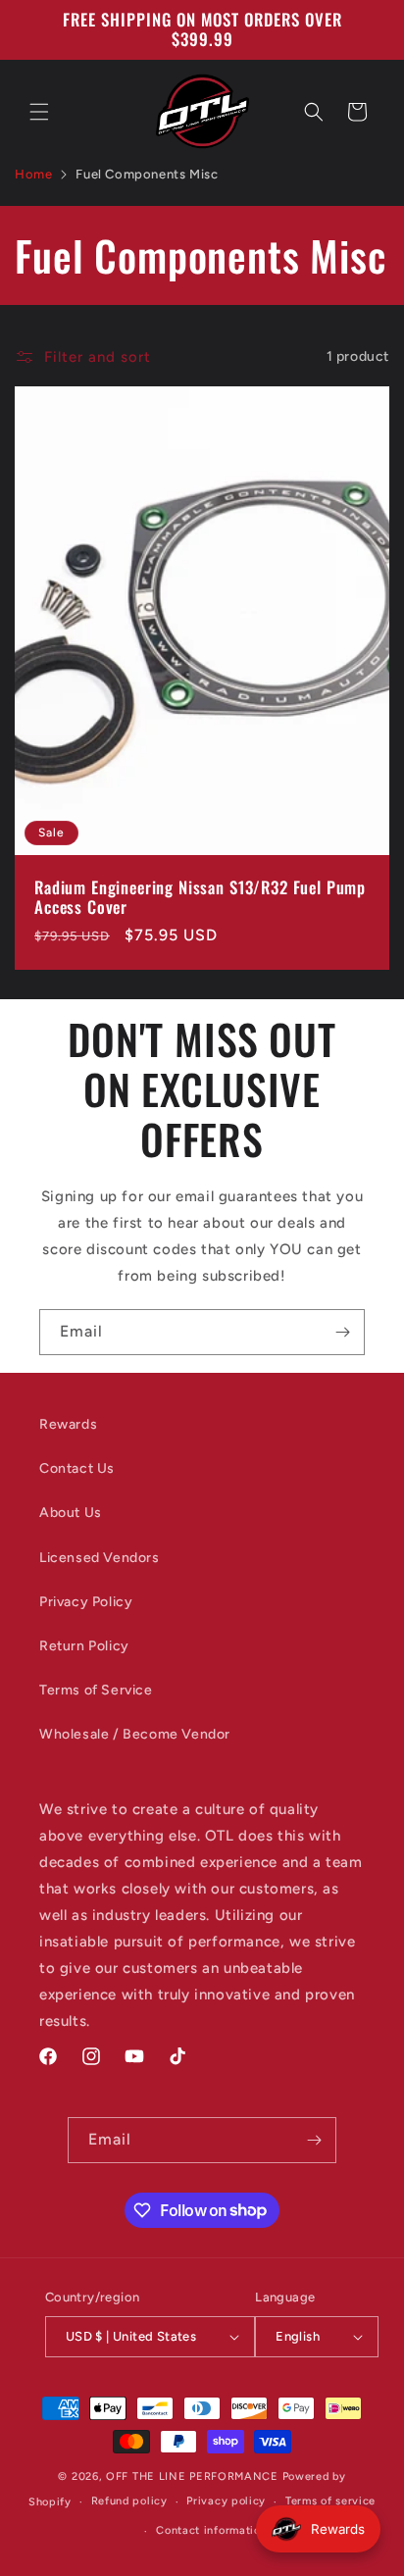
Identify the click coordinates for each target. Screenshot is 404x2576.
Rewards (68, 1424)
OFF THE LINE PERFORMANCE (194, 2476)
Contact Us (77, 1468)
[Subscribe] (342, 1332)
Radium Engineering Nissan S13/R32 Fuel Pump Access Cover (200, 897)
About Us (71, 1513)
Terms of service (330, 2501)
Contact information (211, 2530)
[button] (39, 112)
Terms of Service (96, 1690)
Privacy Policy (86, 1602)
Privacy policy (226, 2501)
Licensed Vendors (100, 1558)
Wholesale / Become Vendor (135, 1734)
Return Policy (84, 1646)
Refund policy (129, 2501)
